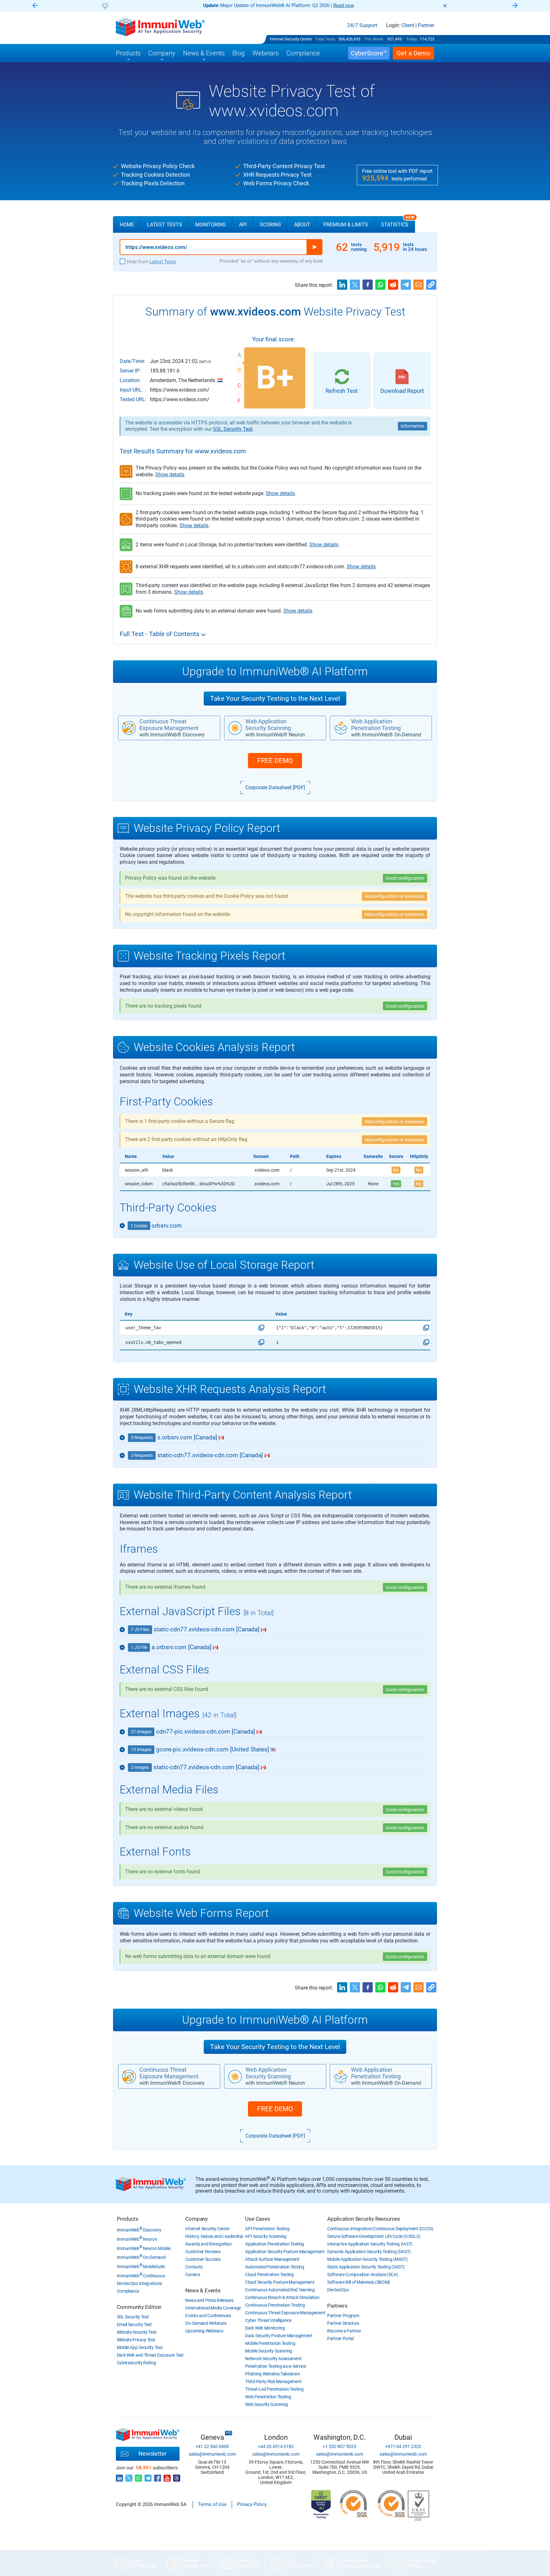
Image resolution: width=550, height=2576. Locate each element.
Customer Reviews (203, 2252)
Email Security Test (134, 2324)
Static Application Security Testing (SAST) (366, 2267)
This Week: (374, 39)
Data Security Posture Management (279, 2336)
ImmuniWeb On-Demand (141, 2257)
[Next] (515, 6)
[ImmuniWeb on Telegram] (148, 2476)
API (243, 225)
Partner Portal (341, 2338)
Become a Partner (344, 2331)
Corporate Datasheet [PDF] (275, 788)
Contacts (194, 2267)
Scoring (270, 225)
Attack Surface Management (272, 2259)
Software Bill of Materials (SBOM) (359, 2282)
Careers (193, 2274)
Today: (412, 39)
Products (128, 2219)
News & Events (203, 2290)
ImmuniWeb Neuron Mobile (144, 2248)
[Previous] (35, 6)
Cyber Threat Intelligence (268, 2320)
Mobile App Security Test (140, 2347)
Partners (337, 2306)
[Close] (445, 6)
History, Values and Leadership (214, 2236)
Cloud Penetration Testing (269, 2274)
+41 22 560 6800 (212, 2446)
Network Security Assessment (273, 2359)
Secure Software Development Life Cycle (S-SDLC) (374, 2236)
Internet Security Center (291, 39)
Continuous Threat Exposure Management (285, 2313)
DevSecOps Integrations (139, 2283)
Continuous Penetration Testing (275, 2305)
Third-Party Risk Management (273, 2381)
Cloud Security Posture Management (280, 2282)
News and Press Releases (209, 2300)
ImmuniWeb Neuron (137, 2239)
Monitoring (211, 225)
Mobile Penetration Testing (270, 2343)
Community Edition (139, 2307)
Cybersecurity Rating (136, 2363)
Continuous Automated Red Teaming (280, 2290)
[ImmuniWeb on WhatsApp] (138, 2476)
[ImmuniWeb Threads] (177, 2476)
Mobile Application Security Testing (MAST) (367, 2259)
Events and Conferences (208, 2316)
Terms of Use (212, 2504)
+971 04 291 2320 (403, 2446)
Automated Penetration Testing (275, 2267)
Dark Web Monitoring (265, 2328)
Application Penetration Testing (275, 2244)
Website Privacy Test (136, 2340)
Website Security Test (137, 2332)
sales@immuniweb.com (212, 2454)
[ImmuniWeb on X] (129, 2476)
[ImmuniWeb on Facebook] (158, 2476)
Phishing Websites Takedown (272, 2374)
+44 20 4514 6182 (276, 2446)
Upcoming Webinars (204, 2331)
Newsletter (152, 2454)
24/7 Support (362, 25)
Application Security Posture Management (285, 2252)
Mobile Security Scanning (269, 2351)
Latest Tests (165, 225)
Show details (170, 475)
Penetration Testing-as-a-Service (275, 2366)
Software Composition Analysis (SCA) (363, 2274)
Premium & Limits (346, 225)
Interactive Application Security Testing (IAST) (370, 2244)
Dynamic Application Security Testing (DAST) (369, 2252)
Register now (351, 5)
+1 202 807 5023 (339, 2446)
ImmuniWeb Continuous (141, 2276)
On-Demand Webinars (206, 2323)
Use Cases (257, 2219)
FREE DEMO (275, 761)
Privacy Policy (252, 2504)
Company (197, 2219)
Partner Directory (343, 2323)
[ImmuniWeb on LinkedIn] (119, 2476)
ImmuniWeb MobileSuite (141, 2267)
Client (408, 25)
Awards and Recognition (208, 2244)
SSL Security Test (233, 429)
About (302, 225)
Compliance (128, 2291)
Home (127, 225)
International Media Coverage (213, 2308)
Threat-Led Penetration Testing (274, 2389)
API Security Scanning (266, 2236)
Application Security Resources (364, 2219)
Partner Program (343, 2316)
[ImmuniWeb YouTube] (167, 2476)
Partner (426, 25)
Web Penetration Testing (268, 2397)
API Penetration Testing (267, 2229)
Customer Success (203, 2259)
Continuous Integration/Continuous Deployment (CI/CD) (380, 2229)
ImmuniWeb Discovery (139, 2230)
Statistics (398, 222)
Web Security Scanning (267, 2404)
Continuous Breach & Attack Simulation (282, 2297)
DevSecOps (338, 2290)
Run (314, 247)
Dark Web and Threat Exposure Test (150, 2355)
